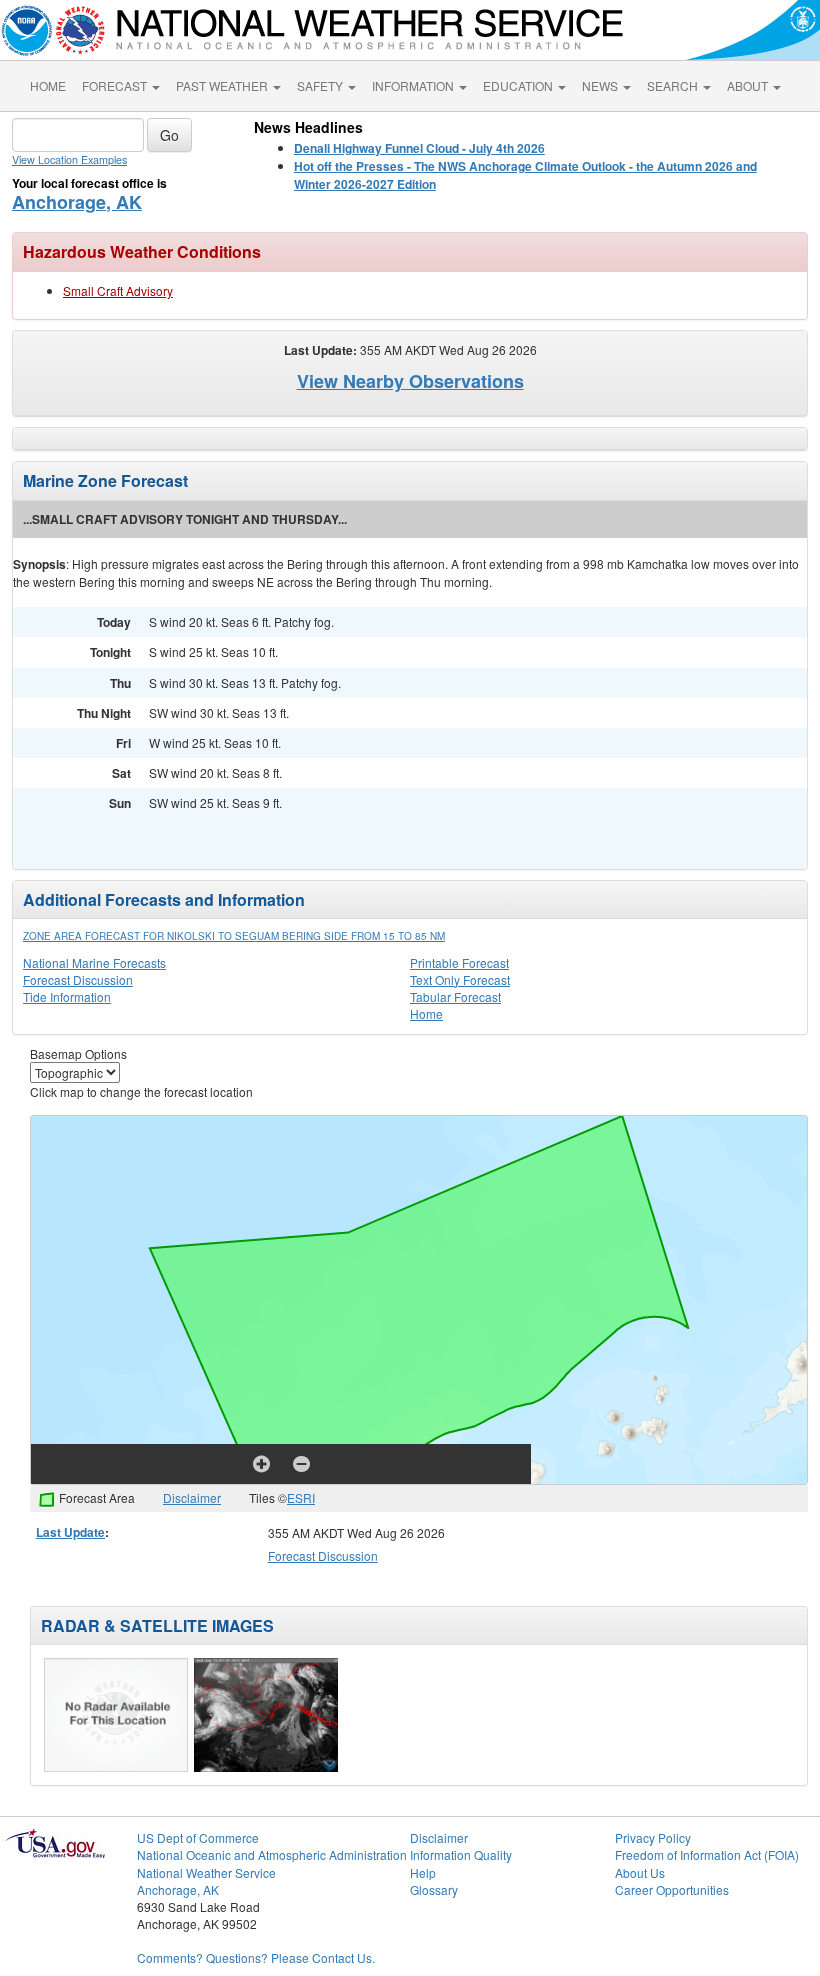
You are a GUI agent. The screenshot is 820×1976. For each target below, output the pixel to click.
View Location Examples (69, 159)
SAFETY (321, 85)
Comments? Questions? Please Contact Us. (256, 1957)
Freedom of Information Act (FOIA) (707, 1854)
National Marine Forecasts (94, 962)
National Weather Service (206, 1872)
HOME (48, 85)
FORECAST (116, 85)
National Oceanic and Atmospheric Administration (272, 1854)
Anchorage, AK (77, 202)
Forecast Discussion (78, 979)
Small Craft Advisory (118, 290)
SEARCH (674, 85)
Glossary (434, 1889)
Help (423, 1872)
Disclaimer (192, 1497)
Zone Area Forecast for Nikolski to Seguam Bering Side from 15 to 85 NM (234, 936)
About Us (640, 1872)
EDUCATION (519, 85)
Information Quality (461, 1854)
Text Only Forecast (460, 979)
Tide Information (67, 996)
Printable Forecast (459, 962)
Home (426, 1013)
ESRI (301, 1497)
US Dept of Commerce (198, 1837)
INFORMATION (414, 85)
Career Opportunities (672, 1889)
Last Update (70, 1532)
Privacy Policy (653, 1837)
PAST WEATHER (223, 85)
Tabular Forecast (455, 996)
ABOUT (749, 85)
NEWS (601, 85)
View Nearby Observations (410, 381)
